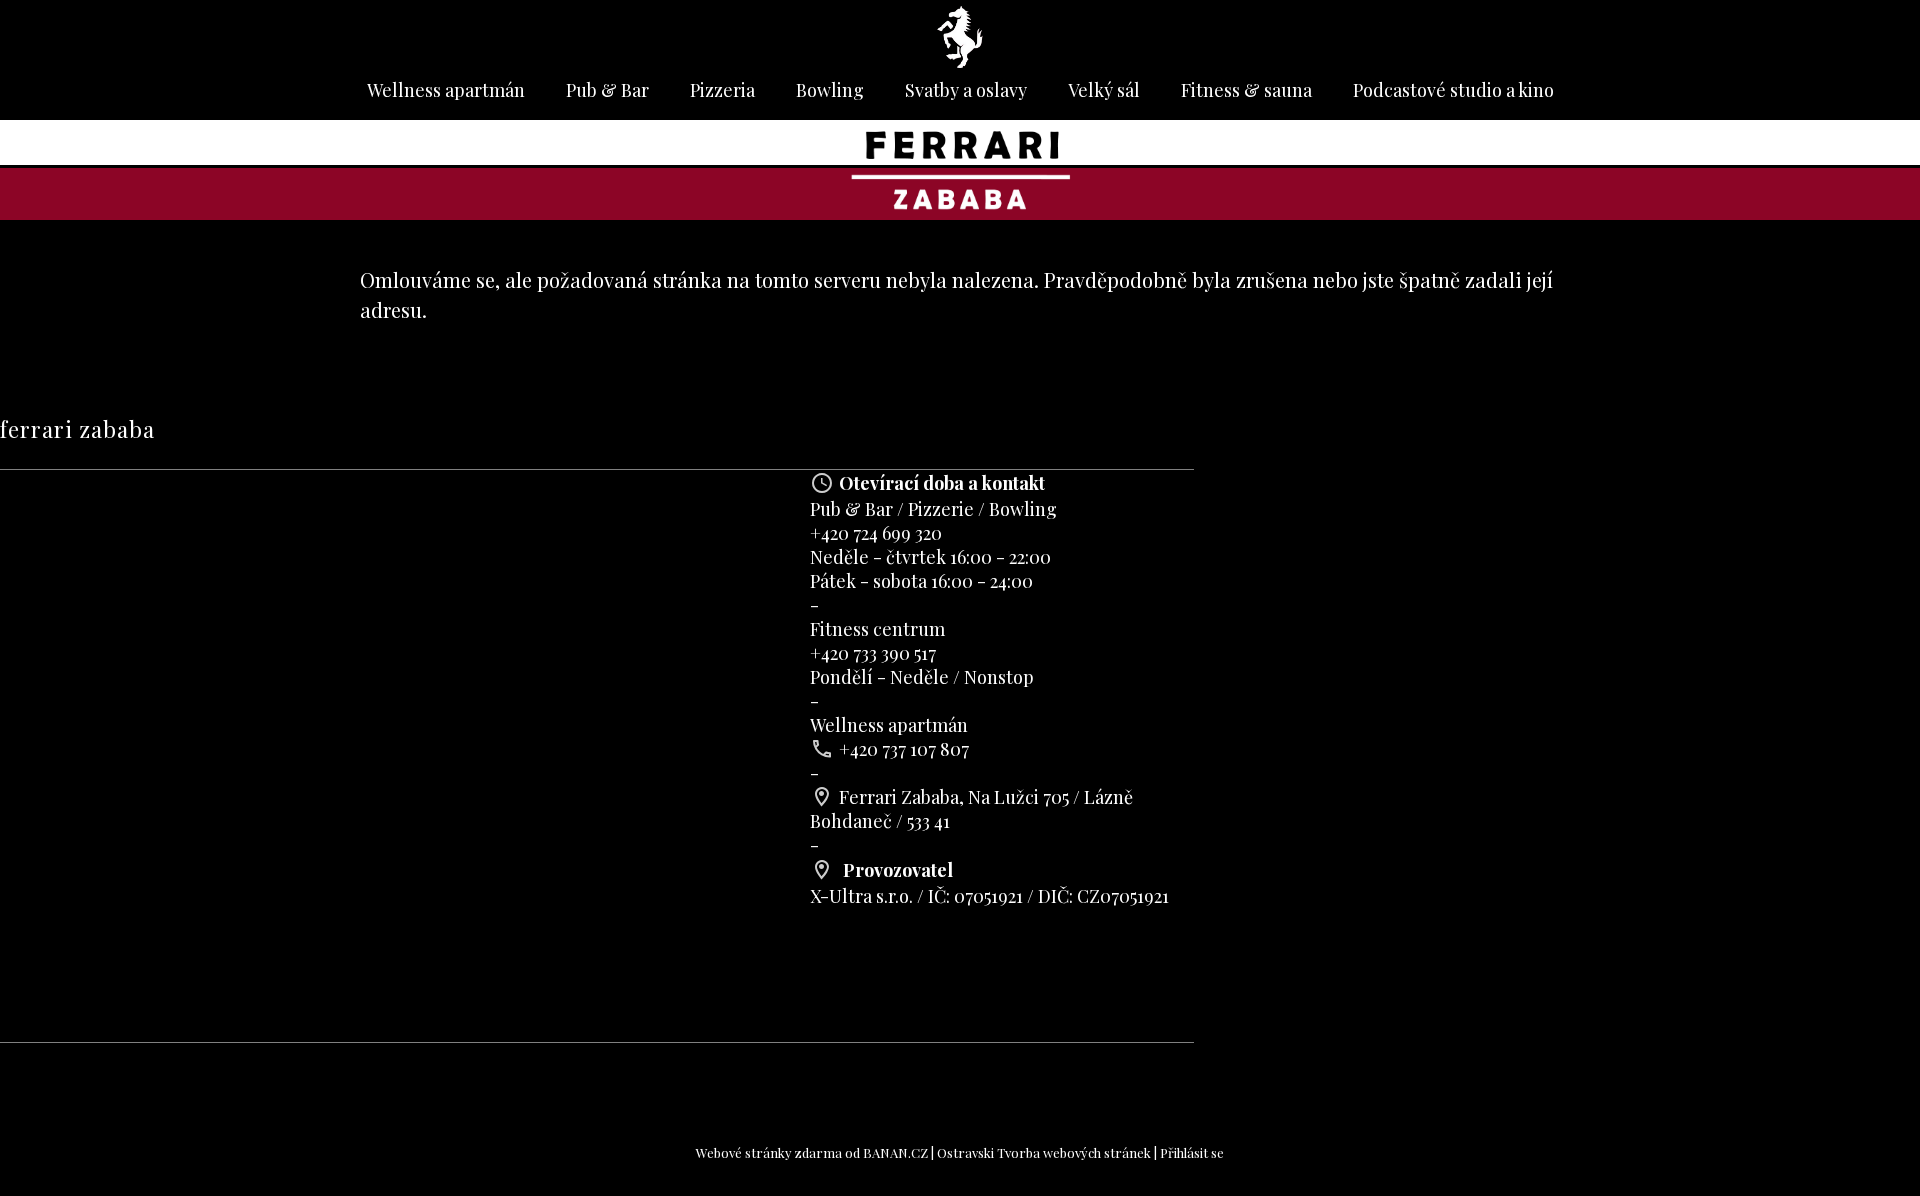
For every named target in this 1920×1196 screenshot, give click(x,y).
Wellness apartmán (446, 90)
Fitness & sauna (1246, 90)
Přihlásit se (1192, 1152)
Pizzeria (722, 90)
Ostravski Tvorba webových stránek (1044, 1152)
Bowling (830, 90)
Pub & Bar (607, 90)
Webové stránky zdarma (769, 1152)
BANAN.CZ (895, 1152)
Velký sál (1104, 90)
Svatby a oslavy (966, 90)
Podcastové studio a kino (1453, 90)
